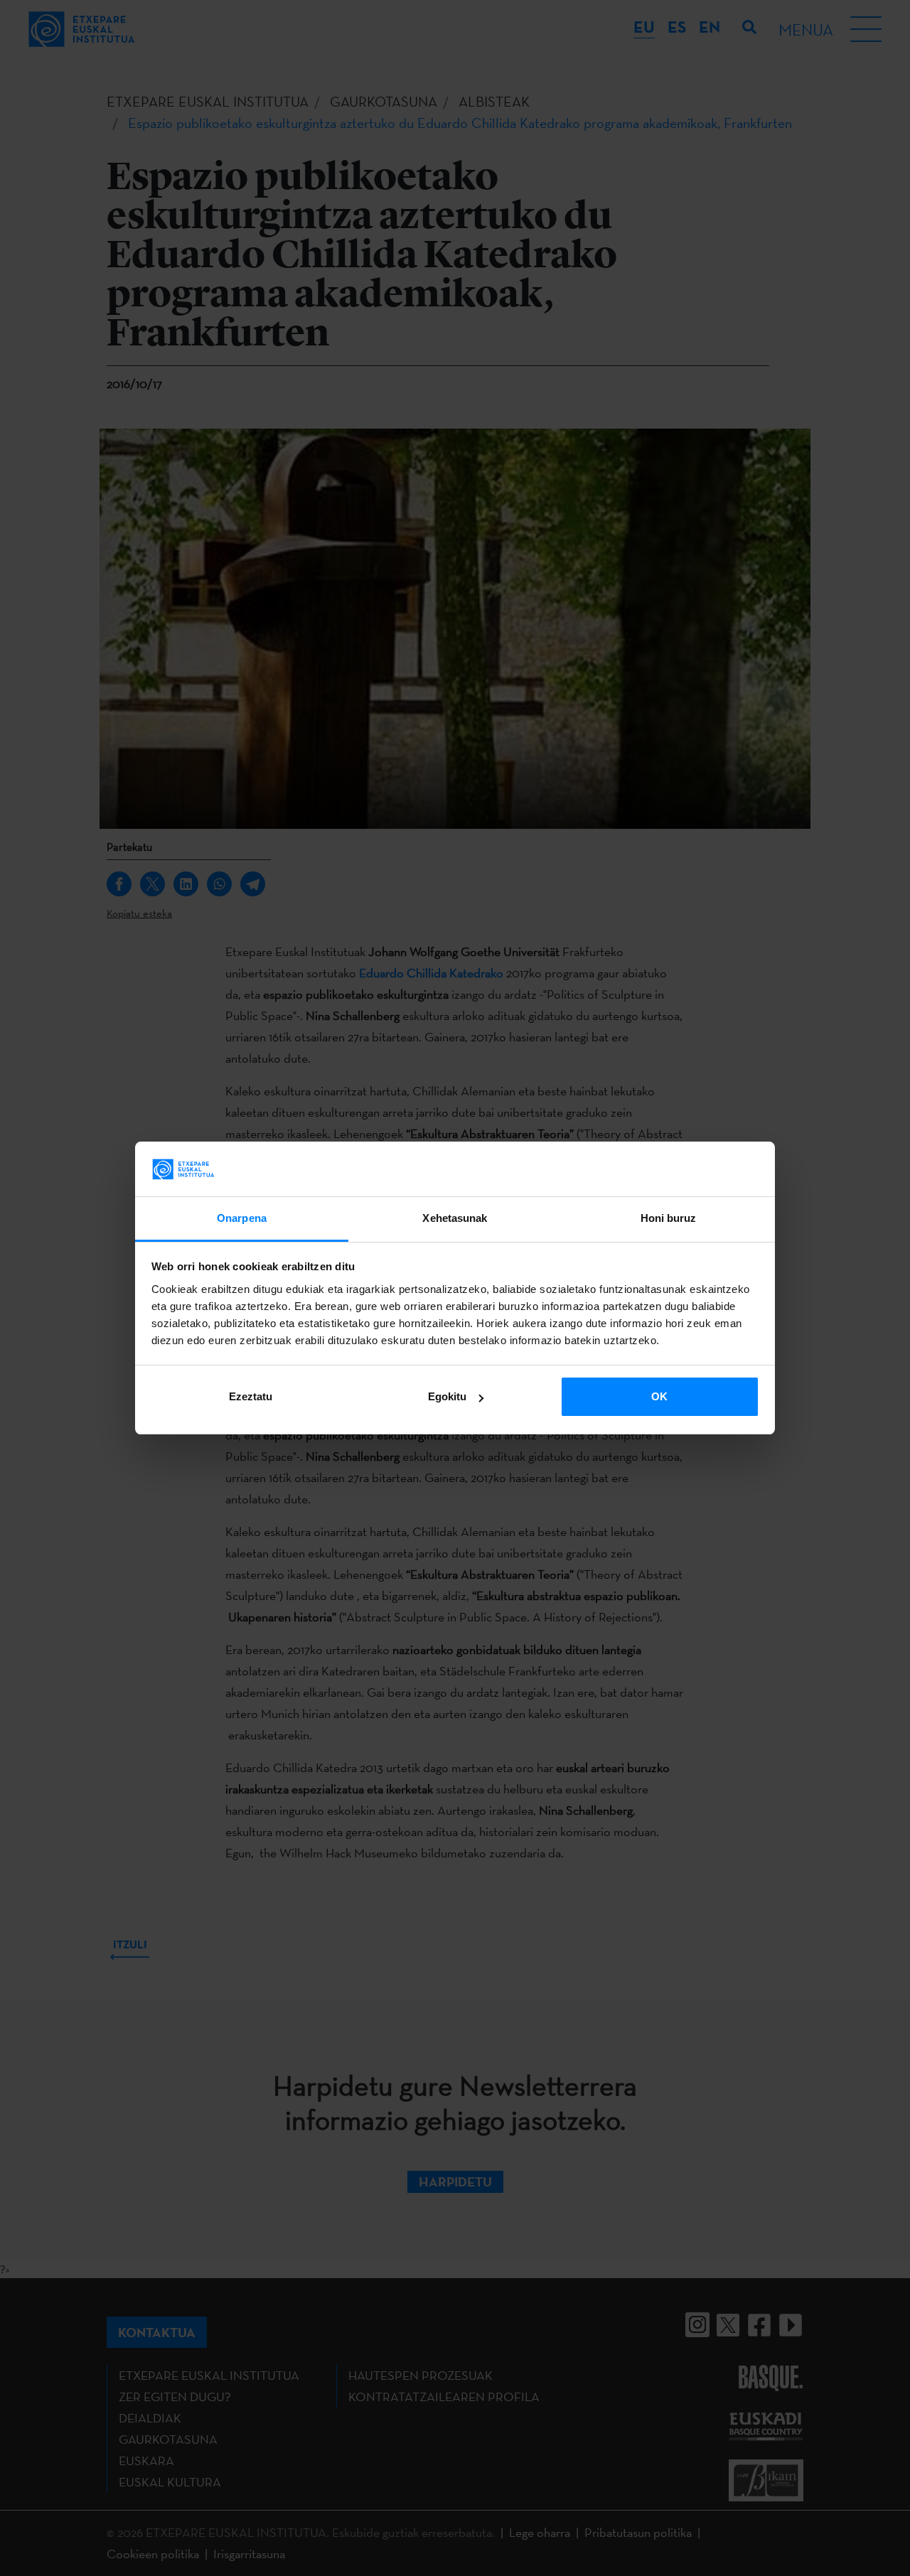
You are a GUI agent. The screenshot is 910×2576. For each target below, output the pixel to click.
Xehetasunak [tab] (455, 1218)
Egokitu (447, 1396)
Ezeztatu (251, 1396)
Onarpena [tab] (242, 1218)
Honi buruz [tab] (669, 1218)
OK (659, 1396)
